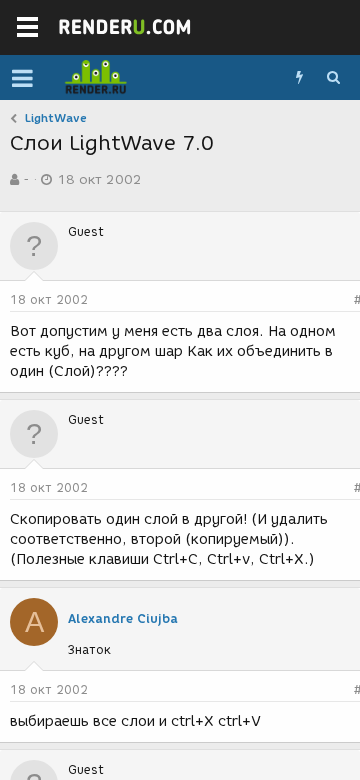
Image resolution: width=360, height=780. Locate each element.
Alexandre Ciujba (123, 618)
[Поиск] (333, 78)
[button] (22, 78)
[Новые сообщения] (299, 78)
